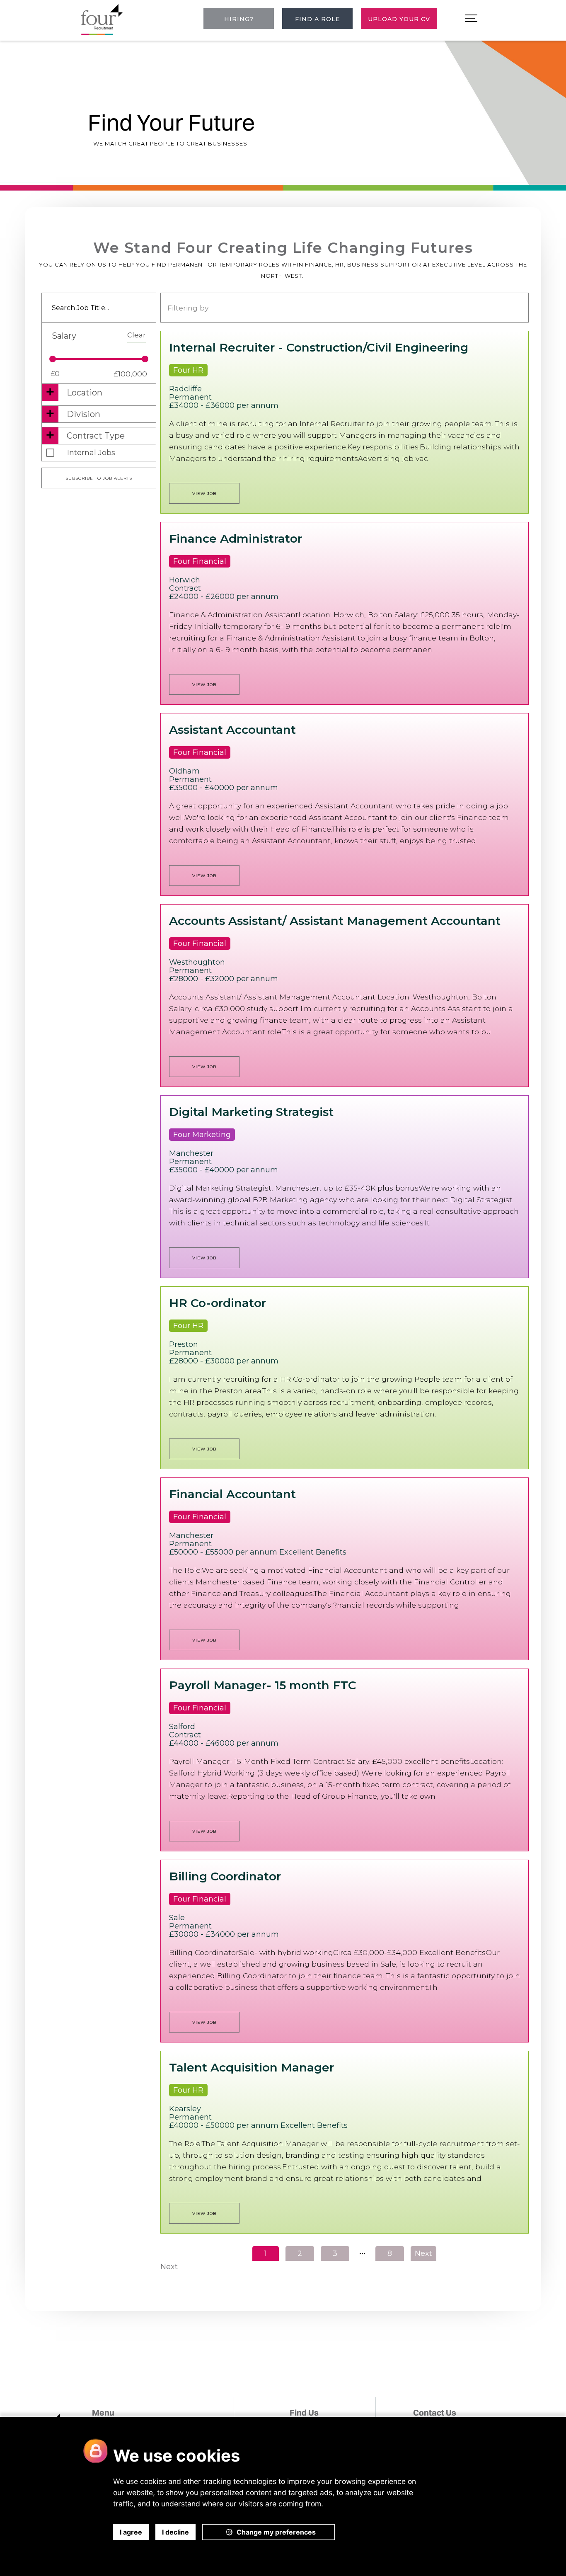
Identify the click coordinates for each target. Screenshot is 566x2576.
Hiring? (239, 19)
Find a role (318, 19)
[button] (471, 19)
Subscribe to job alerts (99, 478)
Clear (137, 335)
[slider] (53, 359)
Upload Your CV (399, 19)
